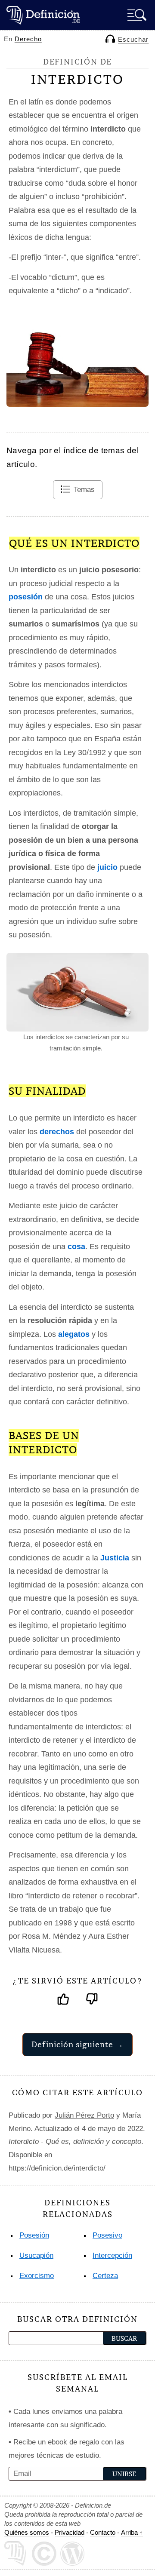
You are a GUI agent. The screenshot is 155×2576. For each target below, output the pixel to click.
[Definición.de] (43, 15)
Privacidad (70, 2532)
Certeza (105, 2276)
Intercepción (112, 2255)
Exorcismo (37, 2276)
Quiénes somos (27, 2532)
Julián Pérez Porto (84, 2115)
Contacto (103, 2532)
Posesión (34, 2235)
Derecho (28, 39)
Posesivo (107, 2235)
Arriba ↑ (132, 2532)
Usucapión (36, 2255)
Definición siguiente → (77, 2044)
